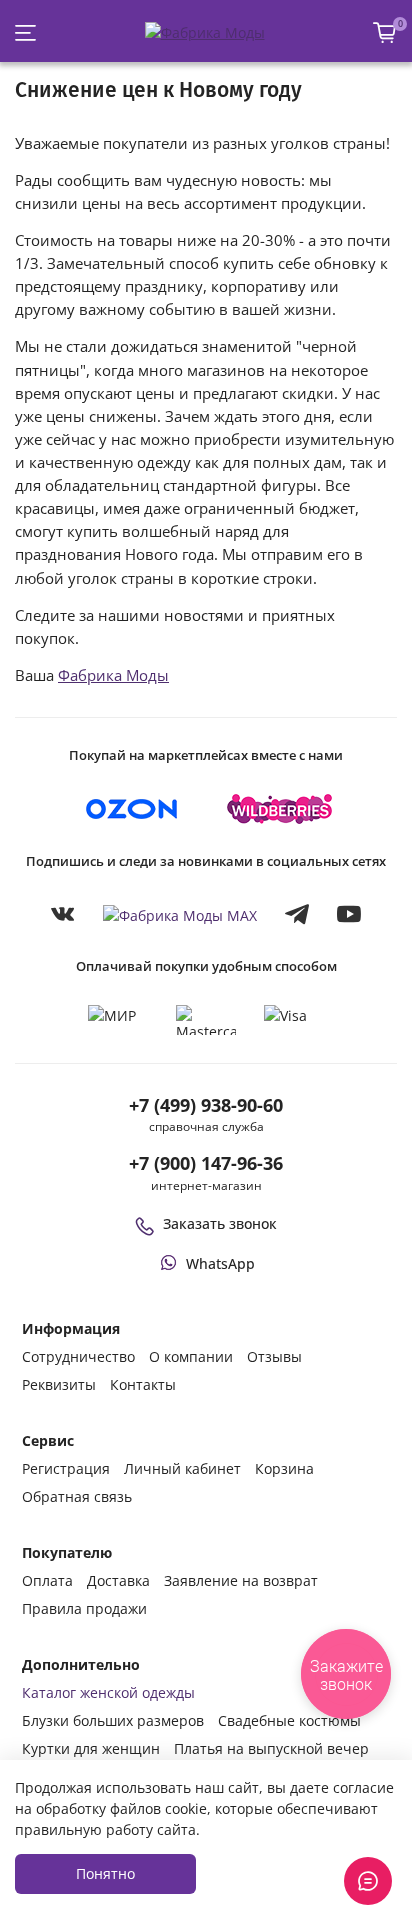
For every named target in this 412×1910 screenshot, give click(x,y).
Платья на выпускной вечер (271, 1748)
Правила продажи (84, 1608)
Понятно (105, 1873)
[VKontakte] (63, 914)
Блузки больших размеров (113, 1720)
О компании (191, 1356)
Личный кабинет (182, 1468)
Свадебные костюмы (289, 1720)
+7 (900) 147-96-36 (206, 1163)
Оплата (47, 1580)
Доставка (118, 1580)
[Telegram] (297, 914)
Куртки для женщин (91, 1748)
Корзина (284, 1468)
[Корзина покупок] (385, 32)
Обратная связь (77, 1496)
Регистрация (66, 1468)
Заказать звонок (220, 1223)
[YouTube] (349, 914)
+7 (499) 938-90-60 (206, 1105)
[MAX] (180, 914)
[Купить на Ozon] (132, 809)
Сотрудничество (78, 1356)
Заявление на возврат (241, 1580)
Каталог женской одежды (108, 1692)
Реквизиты (59, 1384)
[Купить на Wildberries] (280, 809)
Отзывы (274, 1356)
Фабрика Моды (113, 675)
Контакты (143, 1384)
